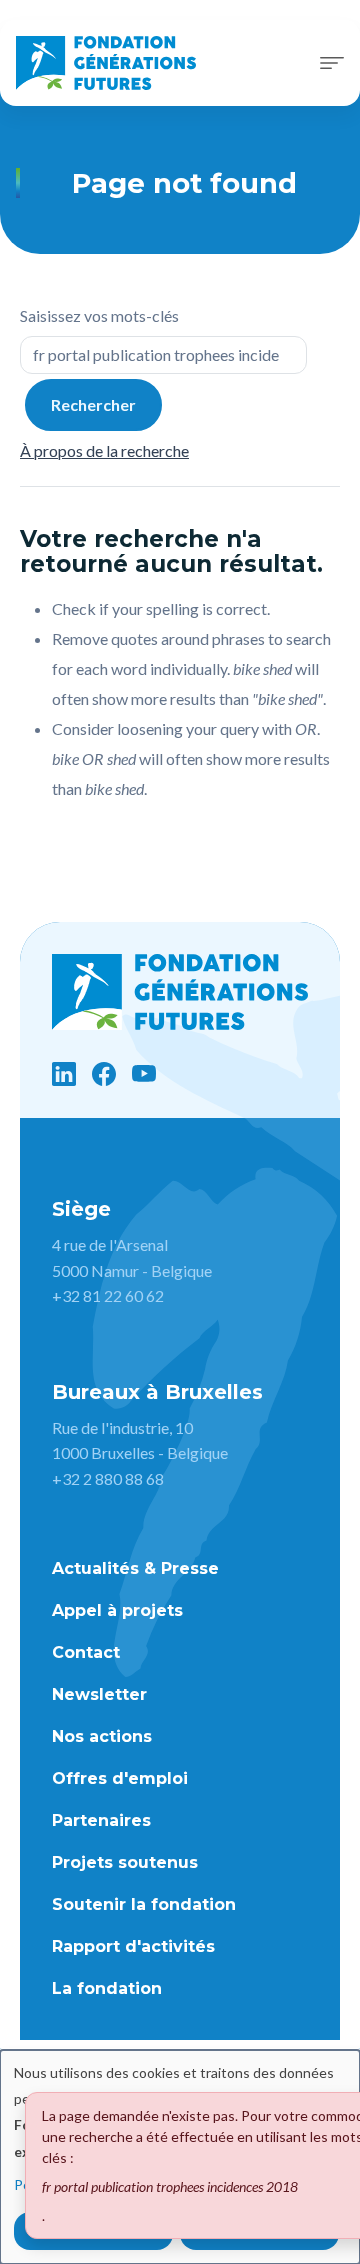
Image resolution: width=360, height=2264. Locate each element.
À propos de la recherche (104, 450)
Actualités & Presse (135, 1568)
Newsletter (99, 1694)
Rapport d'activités (133, 1946)
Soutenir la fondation (144, 1904)
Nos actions (102, 1736)
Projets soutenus (125, 1862)
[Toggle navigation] (332, 63)
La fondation (107, 1988)
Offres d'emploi (120, 1778)
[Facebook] (104, 1074)
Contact (86, 1652)
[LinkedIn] (64, 1074)
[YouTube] (144, 1074)
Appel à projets (117, 1610)
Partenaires (101, 1820)
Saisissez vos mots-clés (99, 315)
